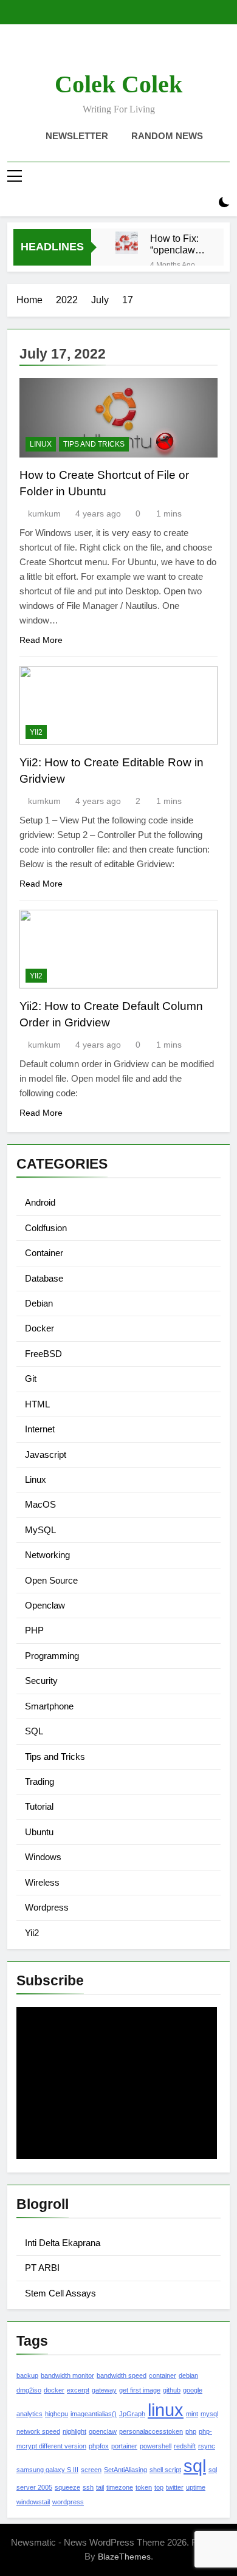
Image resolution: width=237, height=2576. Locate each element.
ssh (88, 2487)
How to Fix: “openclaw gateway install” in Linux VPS (174, 244)
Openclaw (45, 1605)
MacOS (40, 1504)
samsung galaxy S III (47, 2470)
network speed (38, 2431)
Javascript (46, 1455)
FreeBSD (43, 1354)
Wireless (42, 1882)
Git (31, 1379)
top (159, 2487)
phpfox (99, 2446)
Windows (43, 1857)
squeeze (67, 2487)
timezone (120, 2487)
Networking (47, 1555)
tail (100, 2487)
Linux (41, 444)
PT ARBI (42, 2268)
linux (166, 2410)
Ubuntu (39, 1832)
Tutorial (39, 1806)
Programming (52, 1656)
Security (41, 1681)
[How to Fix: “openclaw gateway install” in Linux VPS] (127, 243)
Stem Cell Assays (60, 2293)
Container (44, 1253)
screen (91, 2470)
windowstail (33, 2502)
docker (54, 2390)
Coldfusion (46, 1228)
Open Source (51, 1580)
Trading (39, 1781)
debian (188, 2375)
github (172, 2390)
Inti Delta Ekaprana (63, 2243)
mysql (209, 2414)
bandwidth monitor (67, 2375)
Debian (39, 1303)
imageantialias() (94, 2414)
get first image (140, 2390)
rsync (207, 2446)
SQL (34, 1731)
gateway (104, 2390)
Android (40, 1202)
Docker (39, 1328)
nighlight (74, 2431)
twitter (175, 2487)
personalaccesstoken (151, 2431)
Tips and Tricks (94, 444)
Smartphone (49, 1706)
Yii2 (36, 732)
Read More (41, 640)
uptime (196, 2487)
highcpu (57, 2414)
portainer (124, 2446)
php (191, 2431)
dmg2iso (29, 2390)
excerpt (78, 2390)
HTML (37, 1404)
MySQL (40, 1530)
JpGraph (132, 2414)
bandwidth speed (122, 2375)
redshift (185, 2446)
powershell (156, 2446)
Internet (40, 1429)
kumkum (44, 513)
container (163, 2375)
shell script (165, 2470)
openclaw (103, 2431)
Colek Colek (118, 84)
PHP (34, 1630)
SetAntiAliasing (125, 2470)
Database (44, 1278)
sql (195, 2466)
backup (27, 2375)
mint (192, 2414)
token (144, 2487)
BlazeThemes (124, 2557)
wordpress (68, 2502)
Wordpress (47, 1907)
